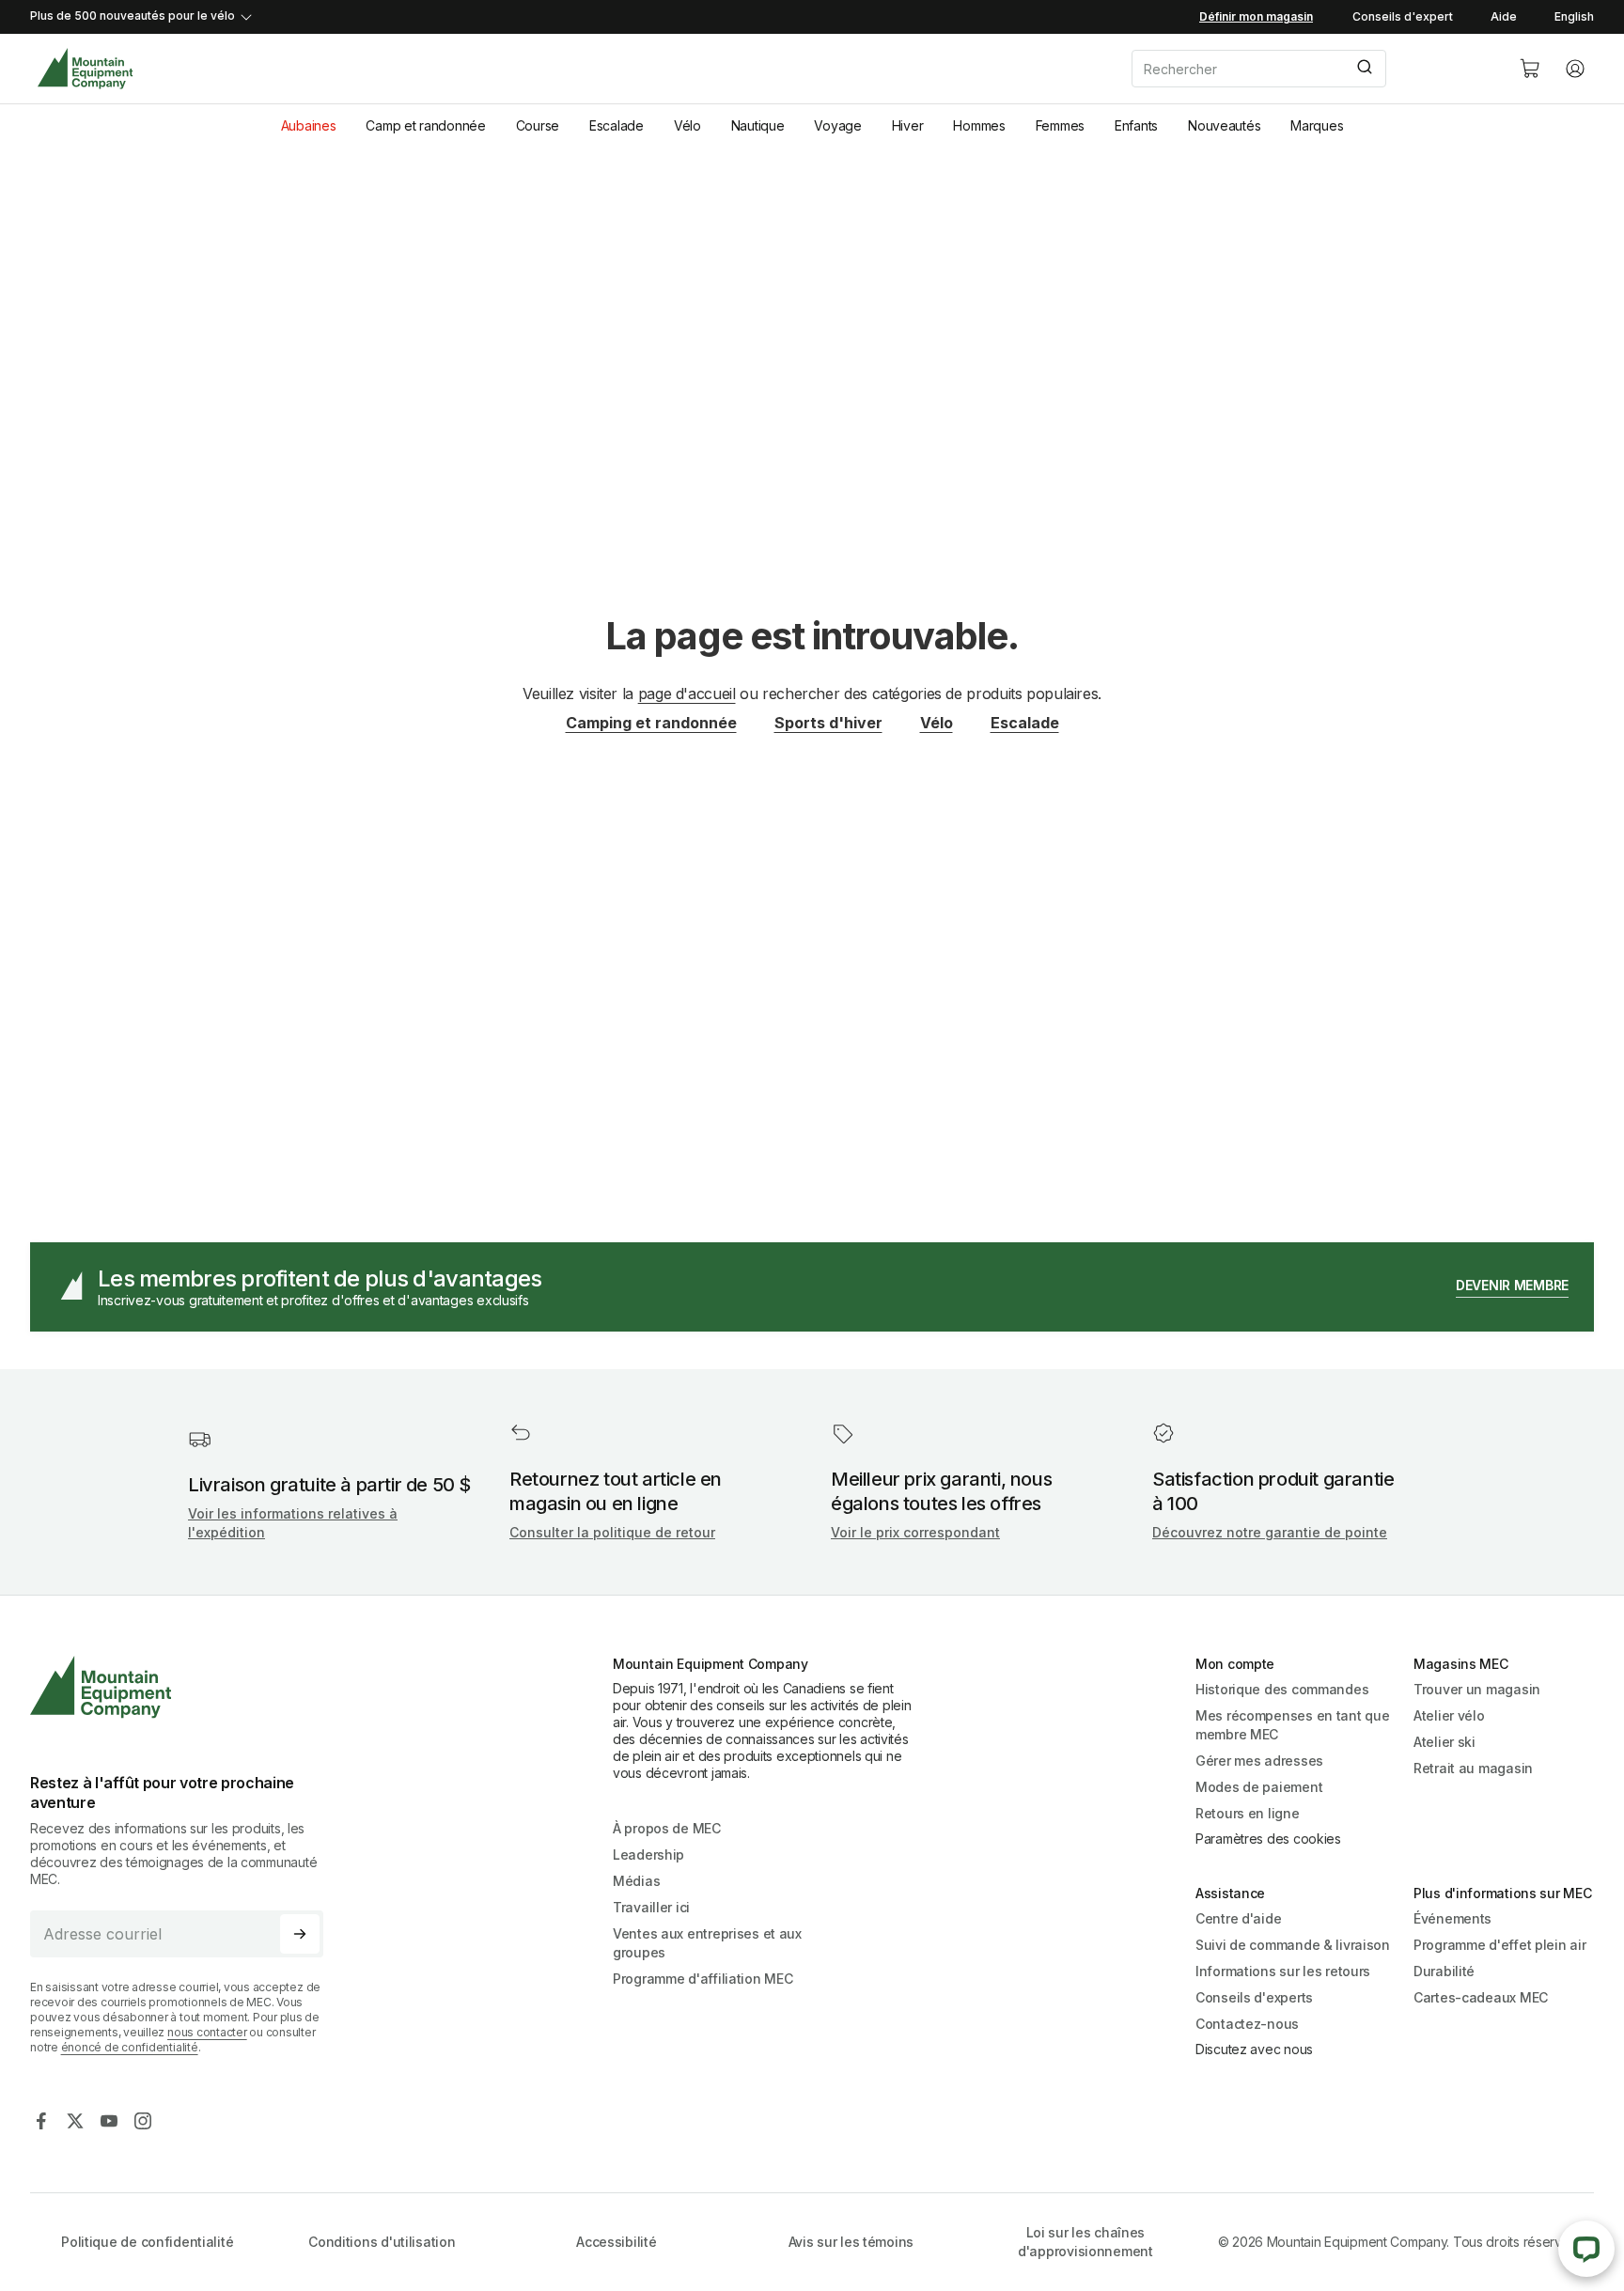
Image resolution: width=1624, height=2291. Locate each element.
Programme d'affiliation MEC (703, 1979)
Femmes (1060, 125)
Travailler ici (651, 1907)
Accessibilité (616, 2242)
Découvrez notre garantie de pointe (1270, 1532)
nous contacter (207, 2032)
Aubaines (309, 125)
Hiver (908, 125)
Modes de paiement (1259, 1787)
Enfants (1136, 125)
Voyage (837, 125)
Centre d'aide (1238, 1918)
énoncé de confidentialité (130, 2047)
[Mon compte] (1575, 69)
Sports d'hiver (828, 723)
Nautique (758, 125)
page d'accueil (687, 694)
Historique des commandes (1282, 1689)
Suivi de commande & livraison (1293, 1945)
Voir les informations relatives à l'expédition (293, 1523)
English (1574, 16)
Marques (1317, 125)
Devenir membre (1512, 1285)
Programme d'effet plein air (1499, 1945)
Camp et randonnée (425, 125)
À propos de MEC (667, 1828)
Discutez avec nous (1254, 2049)
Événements (1452, 1918)
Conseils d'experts (1254, 1997)
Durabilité (1444, 1971)
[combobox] (1310, 69)
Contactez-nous (1247, 2024)
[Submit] (1363, 69)
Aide (1504, 16)
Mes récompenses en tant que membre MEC (1292, 1725)
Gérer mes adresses (1259, 1761)
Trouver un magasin (1477, 1689)
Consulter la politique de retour (612, 1532)
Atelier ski (1444, 1742)
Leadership (648, 1855)
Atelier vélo (1449, 1715)
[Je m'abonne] (300, 1934)
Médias (636, 1881)
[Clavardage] (1586, 2249)
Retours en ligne (1248, 1813)
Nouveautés (1224, 125)
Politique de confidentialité (147, 2242)
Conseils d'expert (1403, 16)
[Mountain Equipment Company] (184, 1687)
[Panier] (1530, 69)
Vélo (687, 125)
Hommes (979, 125)
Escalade (617, 125)
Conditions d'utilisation (382, 2242)
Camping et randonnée (651, 723)
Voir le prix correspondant (915, 1532)
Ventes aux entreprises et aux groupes (707, 1943)
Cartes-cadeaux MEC (1481, 1997)
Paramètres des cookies (1268, 1839)
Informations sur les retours (1283, 1971)
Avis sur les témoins (851, 2242)
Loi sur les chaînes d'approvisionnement (1085, 2242)
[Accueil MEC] (85, 69)
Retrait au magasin (1473, 1768)
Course (538, 125)
